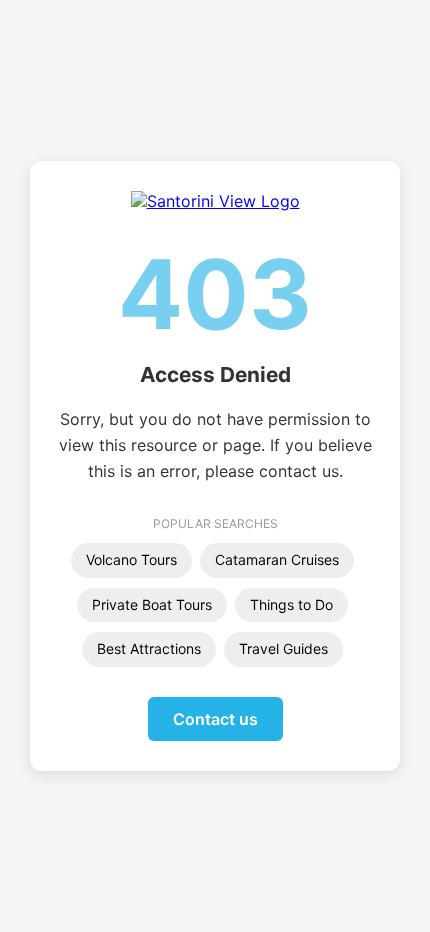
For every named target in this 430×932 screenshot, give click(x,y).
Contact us (215, 719)
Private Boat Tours (152, 604)
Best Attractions (149, 648)
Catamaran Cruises (277, 559)
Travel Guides (283, 648)
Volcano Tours (131, 559)
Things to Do (291, 604)
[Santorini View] (215, 201)
